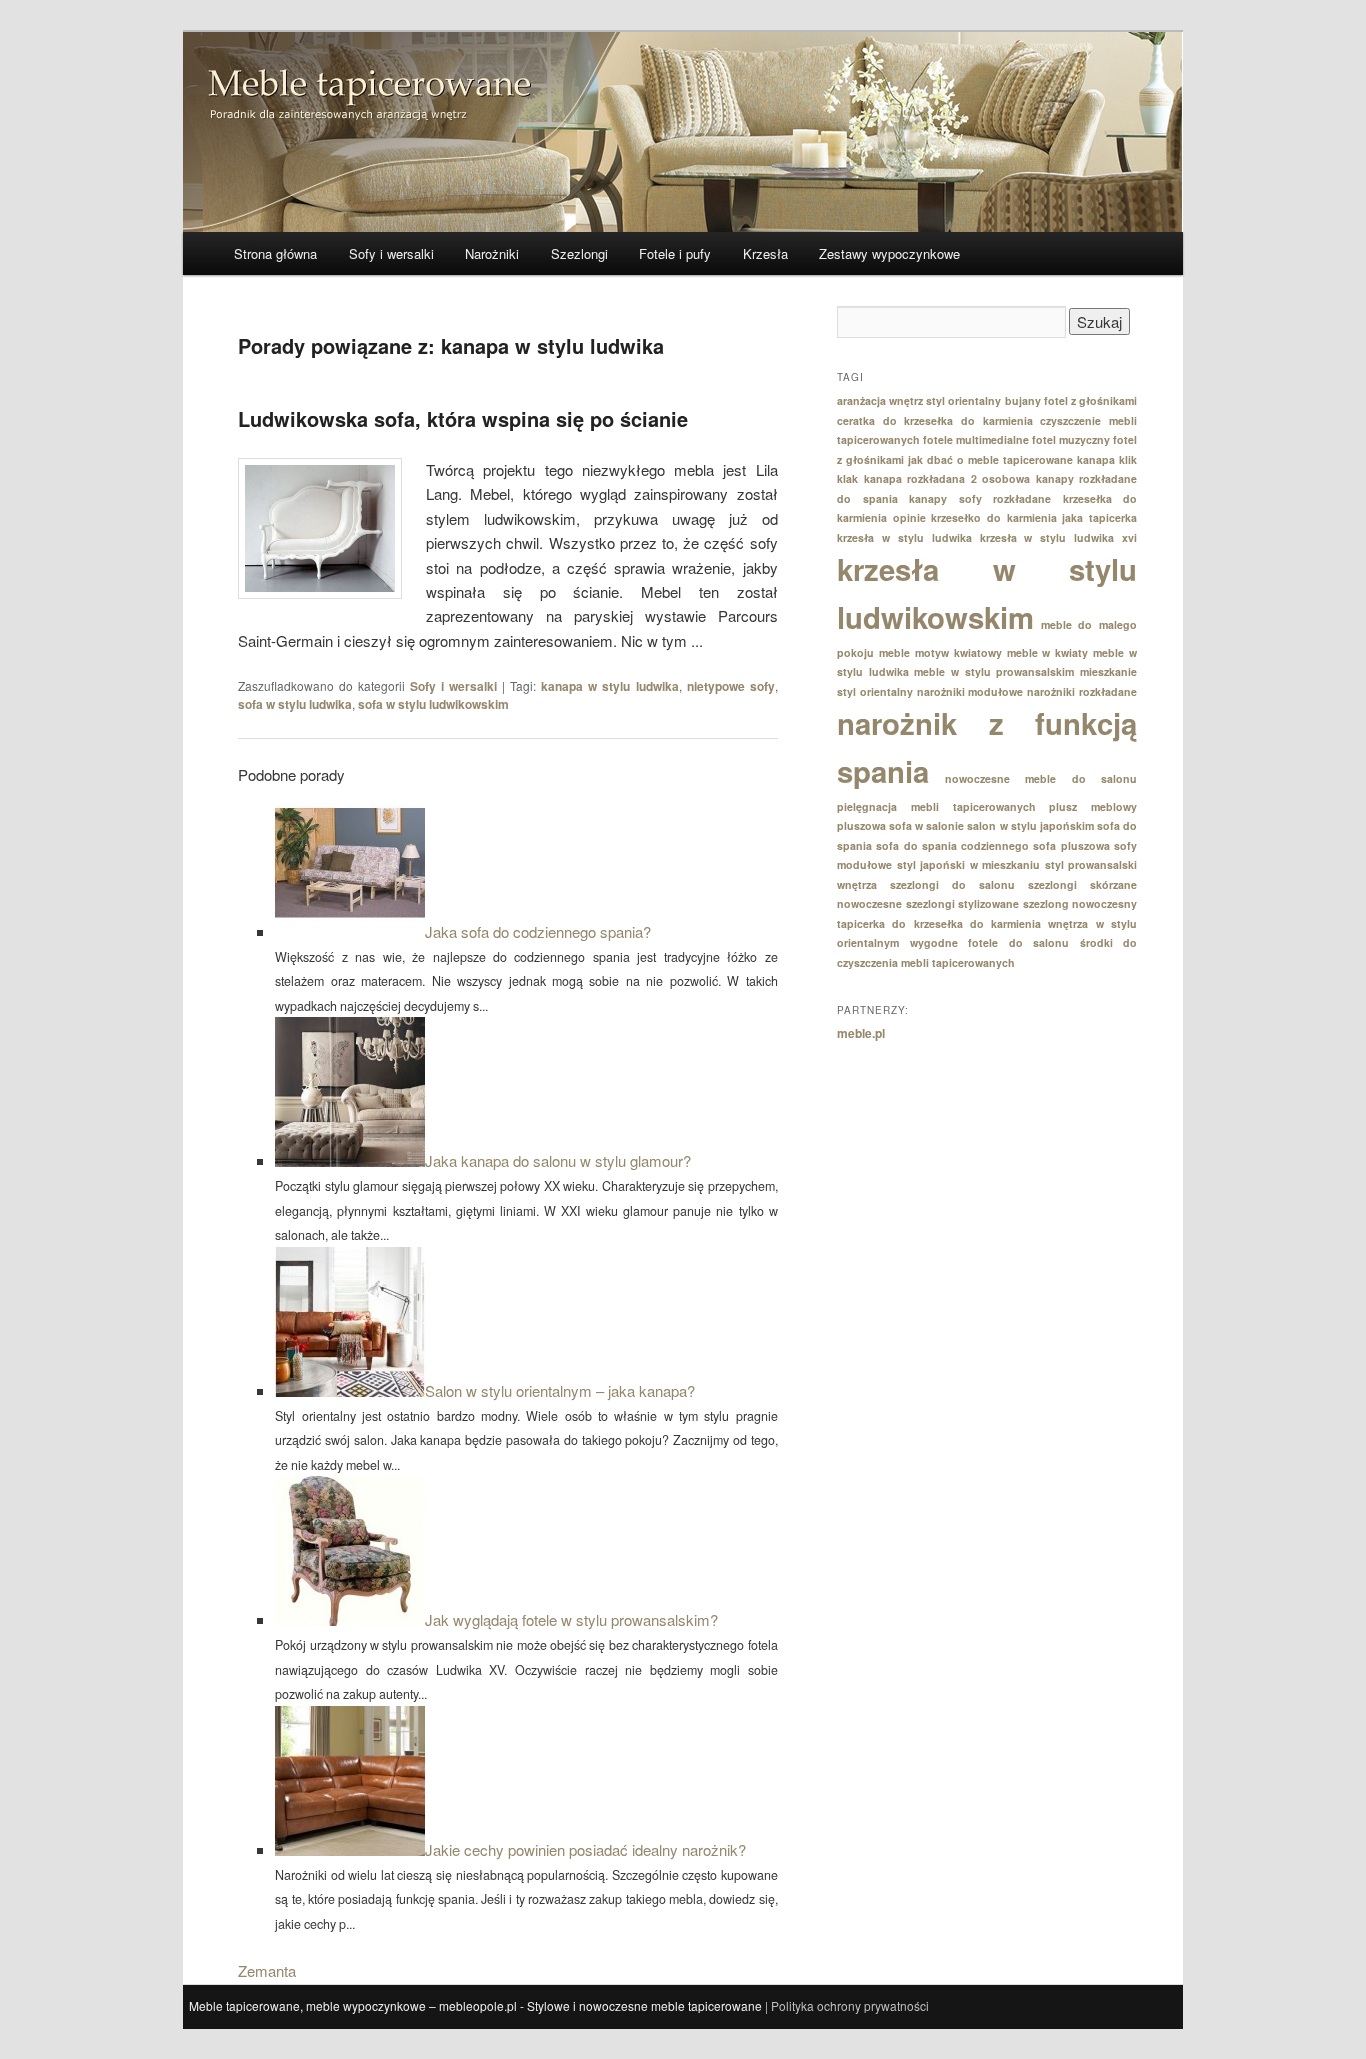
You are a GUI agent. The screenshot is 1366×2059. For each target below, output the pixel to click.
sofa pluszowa (1071, 845)
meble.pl (861, 1033)
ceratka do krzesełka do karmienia (935, 420)
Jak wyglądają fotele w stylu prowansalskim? (571, 1619)
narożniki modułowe (970, 691)
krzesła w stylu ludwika (904, 537)
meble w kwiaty (1048, 652)
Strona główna (275, 253)
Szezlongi (579, 253)
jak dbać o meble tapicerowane (990, 459)
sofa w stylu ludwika (295, 704)
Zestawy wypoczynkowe (889, 253)
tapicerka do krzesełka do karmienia (939, 923)
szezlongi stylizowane (963, 903)
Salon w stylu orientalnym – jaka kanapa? (560, 1390)
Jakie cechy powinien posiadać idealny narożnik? (585, 1849)
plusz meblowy (1093, 806)
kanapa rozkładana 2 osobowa (947, 478)
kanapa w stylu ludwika (609, 686)
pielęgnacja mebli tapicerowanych (936, 806)
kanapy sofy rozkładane (980, 498)
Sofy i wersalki (391, 253)
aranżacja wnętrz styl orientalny (919, 400)
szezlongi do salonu (952, 884)
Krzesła (765, 253)
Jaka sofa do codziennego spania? (538, 931)
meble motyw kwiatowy (940, 652)
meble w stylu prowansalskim (994, 671)
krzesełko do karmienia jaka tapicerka (1034, 517)
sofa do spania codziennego (952, 845)
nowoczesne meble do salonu (1041, 778)
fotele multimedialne (976, 439)
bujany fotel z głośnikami (1071, 400)
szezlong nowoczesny (1080, 903)
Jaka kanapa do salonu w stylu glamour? (558, 1160)
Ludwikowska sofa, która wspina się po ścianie (463, 418)
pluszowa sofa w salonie (900, 825)
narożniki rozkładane (1082, 691)
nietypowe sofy (731, 686)
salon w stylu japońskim (1030, 825)
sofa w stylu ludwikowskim (433, 704)
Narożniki (492, 253)
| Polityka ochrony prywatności (847, 2005)
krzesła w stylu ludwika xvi (1059, 537)
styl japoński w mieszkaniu (969, 864)
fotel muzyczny (1071, 439)
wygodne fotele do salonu (990, 942)
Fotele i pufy (675, 253)
